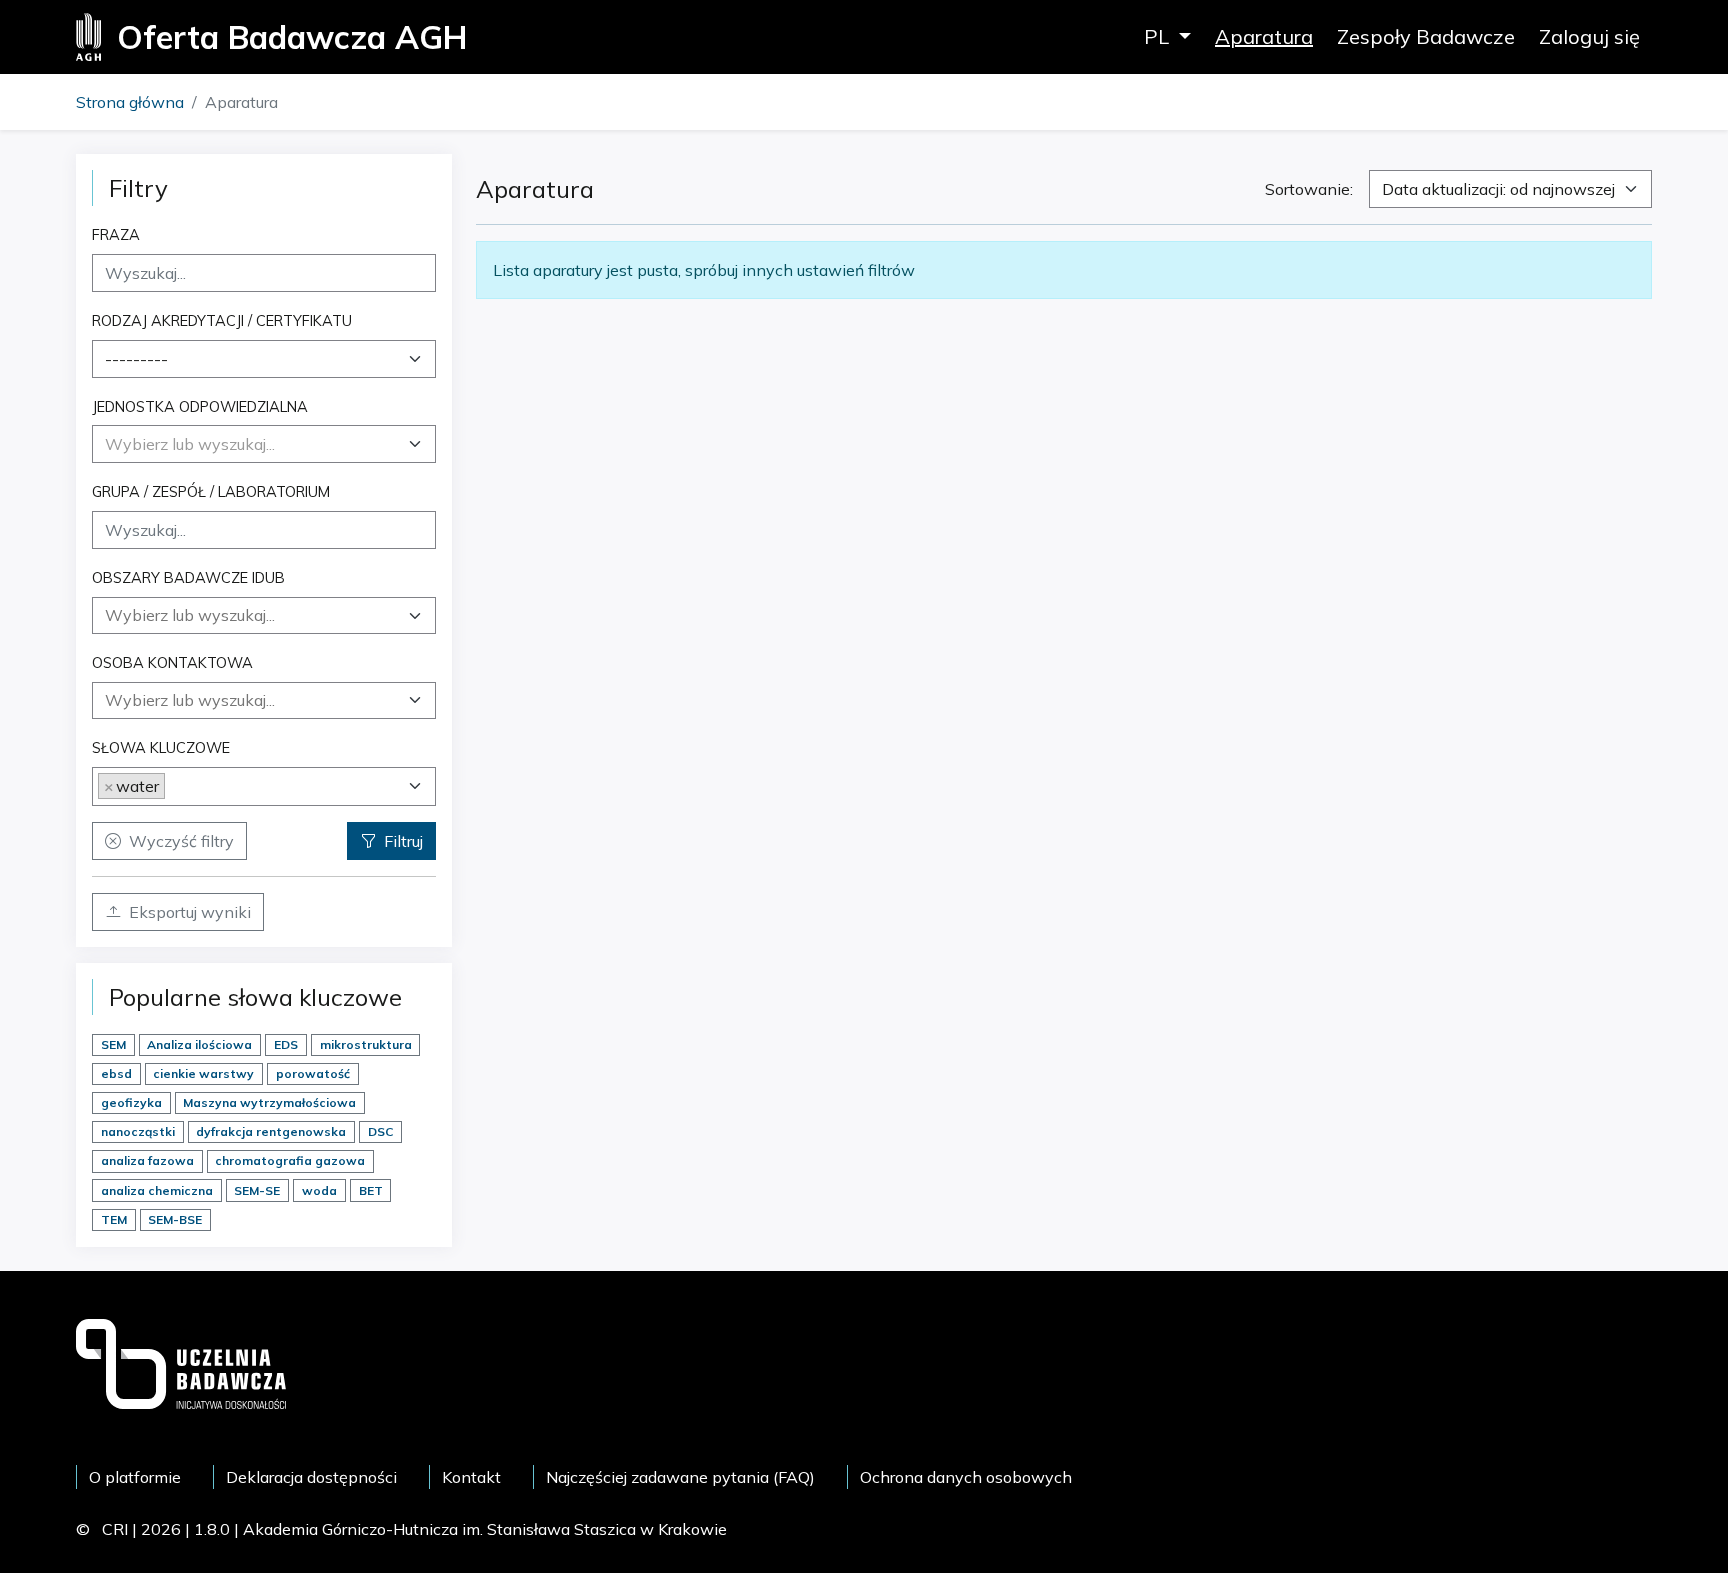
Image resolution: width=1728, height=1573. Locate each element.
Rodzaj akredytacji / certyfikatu (222, 320)
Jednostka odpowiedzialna (200, 406)
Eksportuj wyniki (190, 912)
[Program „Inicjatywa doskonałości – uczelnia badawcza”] (181, 1362)
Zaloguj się (1589, 36)
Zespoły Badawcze (1426, 36)
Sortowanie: (1309, 189)
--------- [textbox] (136, 359)
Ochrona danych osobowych (966, 1477)
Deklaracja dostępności (311, 1477)
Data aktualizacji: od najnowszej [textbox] (1498, 189)
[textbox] (190, 444)
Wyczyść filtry (181, 841)
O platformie (135, 1477)
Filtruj (403, 841)
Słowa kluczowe (161, 747)
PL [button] (1159, 36)
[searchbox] (264, 615)
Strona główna (130, 102)
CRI (115, 1529)
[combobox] (264, 359)
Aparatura (1264, 36)
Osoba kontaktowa (172, 662)
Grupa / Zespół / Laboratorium (211, 491)
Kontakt (471, 1477)
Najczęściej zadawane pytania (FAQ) (680, 1477)
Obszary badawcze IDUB (188, 577)
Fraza (116, 234)
